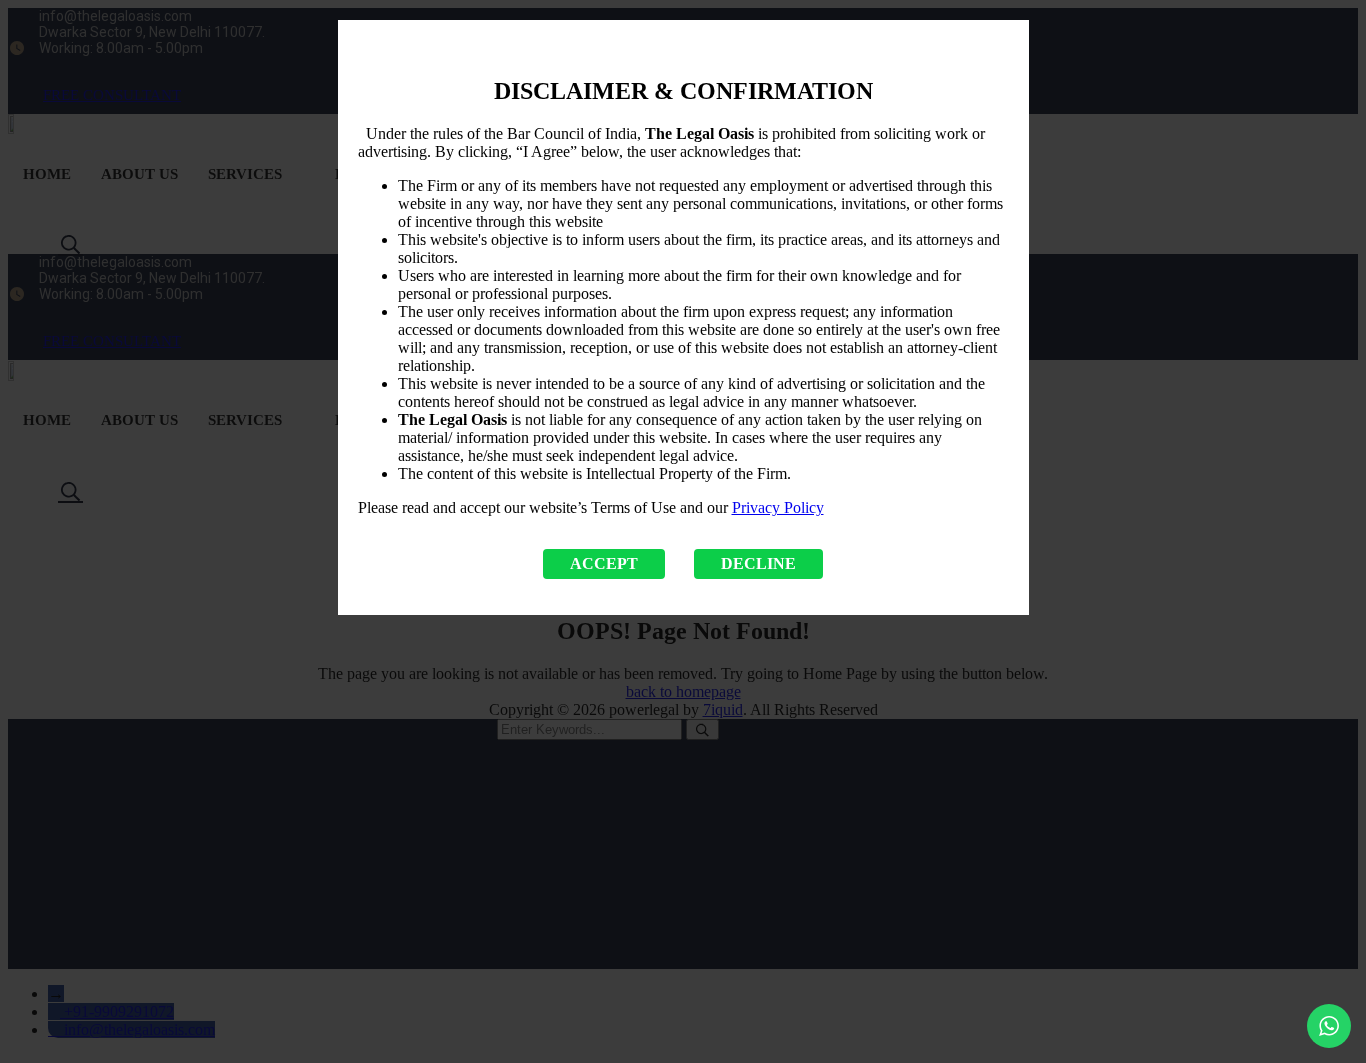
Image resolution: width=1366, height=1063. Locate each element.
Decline (758, 563)
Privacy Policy (778, 507)
